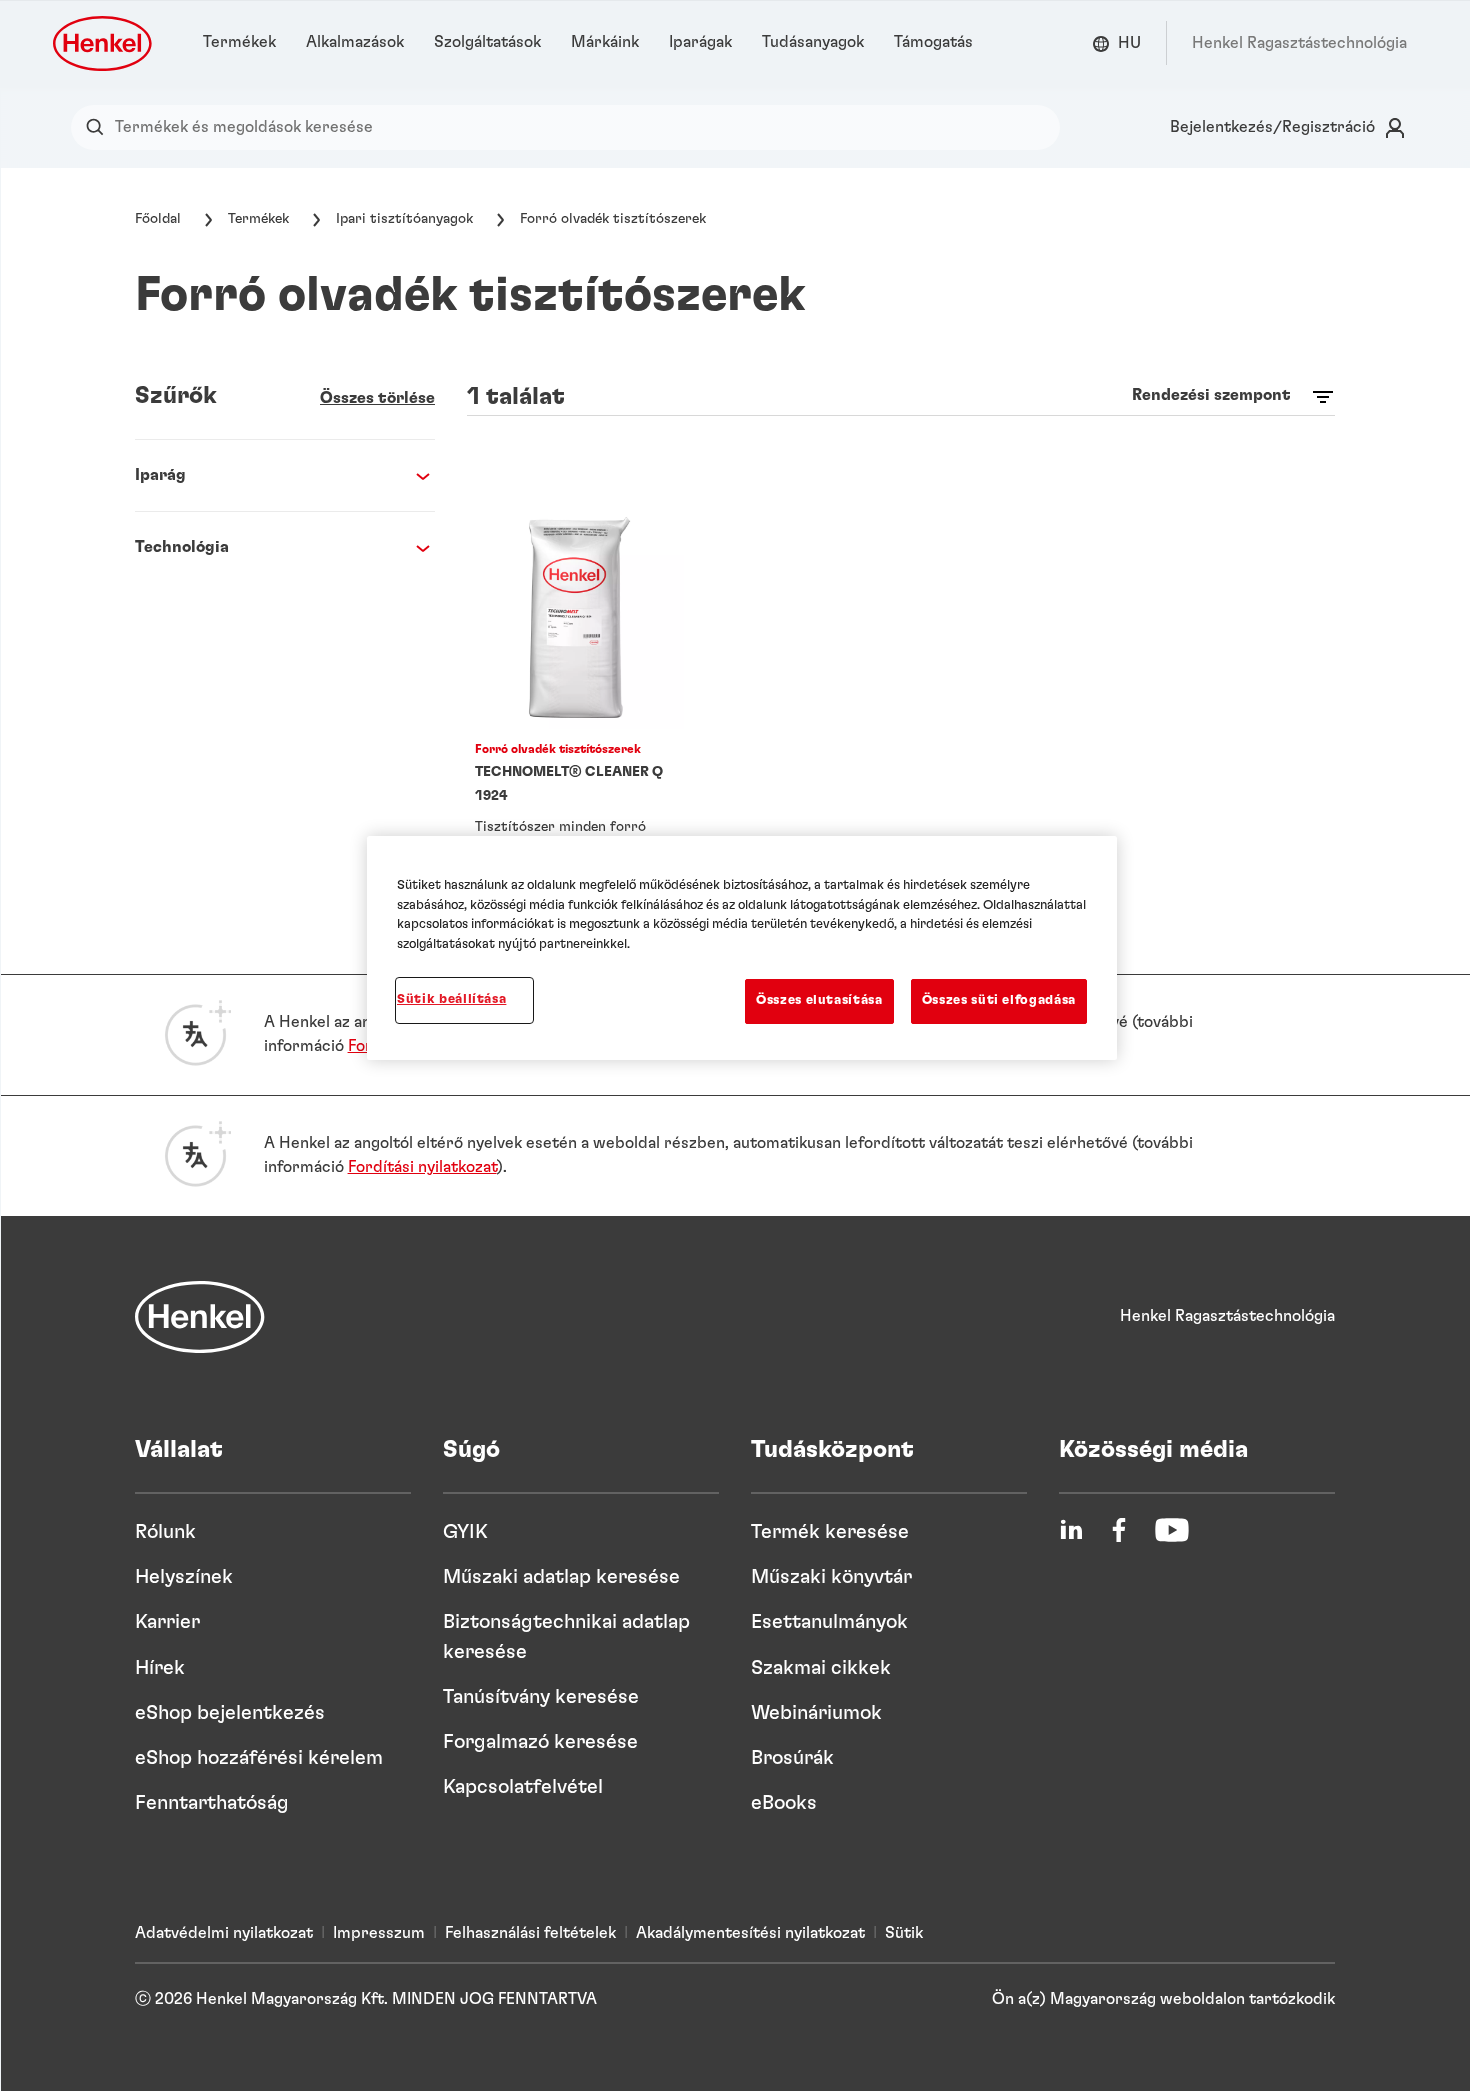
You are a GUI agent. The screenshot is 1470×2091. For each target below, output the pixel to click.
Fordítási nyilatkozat (422, 1167)
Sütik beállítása (451, 999)
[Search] (99, 127)
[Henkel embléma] (104, 43)
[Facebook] (1119, 1530)
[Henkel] (200, 1317)
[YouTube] (1172, 1530)
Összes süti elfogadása (999, 1000)
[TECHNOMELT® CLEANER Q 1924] (575, 703)
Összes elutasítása (819, 1000)
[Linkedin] (1071, 1530)
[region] (742, 947)
